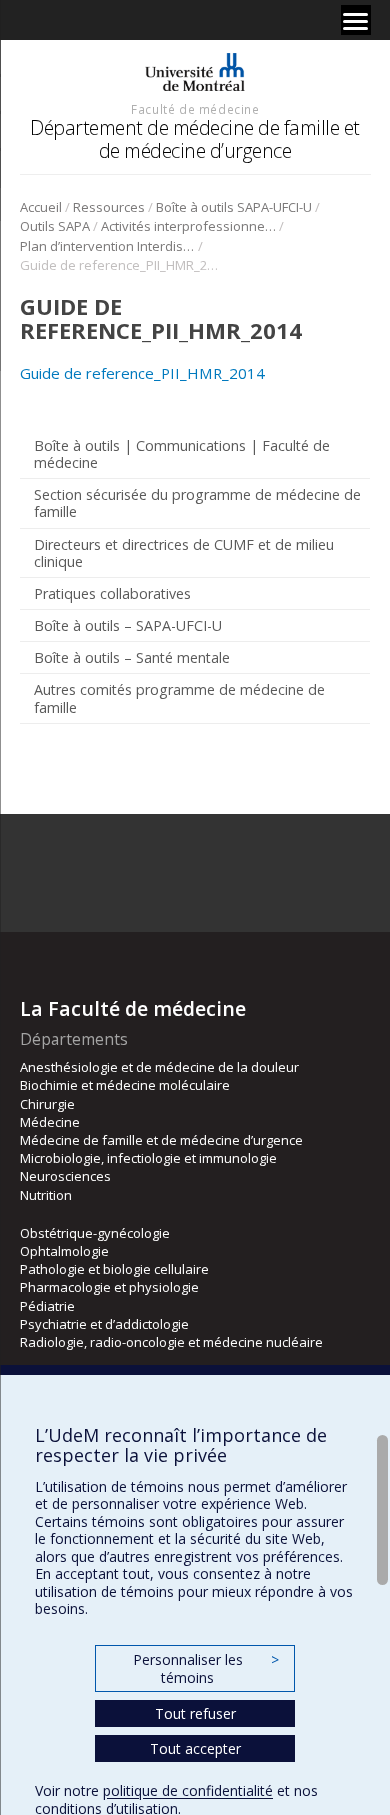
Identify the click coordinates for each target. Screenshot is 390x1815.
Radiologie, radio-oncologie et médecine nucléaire (171, 1342)
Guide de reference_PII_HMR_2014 (142, 373)
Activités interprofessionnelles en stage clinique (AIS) (188, 226)
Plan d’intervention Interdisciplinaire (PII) (107, 246)
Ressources (109, 207)
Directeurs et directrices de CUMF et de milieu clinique (184, 553)
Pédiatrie (47, 1306)
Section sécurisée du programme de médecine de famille (197, 503)
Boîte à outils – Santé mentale (132, 657)
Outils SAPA (55, 226)
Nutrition (46, 1195)
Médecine (50, 1122)
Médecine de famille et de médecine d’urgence (161, 1140)
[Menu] (356, 20)
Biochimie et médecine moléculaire (125, 1085)
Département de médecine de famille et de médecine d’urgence (195, 138)
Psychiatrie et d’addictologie (104, 1324)
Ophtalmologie (64, 1251)
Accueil (41, 207)
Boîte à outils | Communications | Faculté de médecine (182, 454)
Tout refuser (195, 1713)
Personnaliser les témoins (206, 1668)
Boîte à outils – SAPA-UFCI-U (128, 625)
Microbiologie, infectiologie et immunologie (148, 1158)
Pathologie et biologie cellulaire (114, 1269)
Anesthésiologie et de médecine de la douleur (159, 1067)
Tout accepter (195, 1748)
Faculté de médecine (195, 109)
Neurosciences (65, 1176)
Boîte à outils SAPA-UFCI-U (234, 207)
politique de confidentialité (188, 1790)
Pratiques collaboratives (112, 593)
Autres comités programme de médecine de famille (179, 698)
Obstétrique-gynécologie (95, 1233)
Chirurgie (47, 1104)
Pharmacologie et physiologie (109, 1287)
